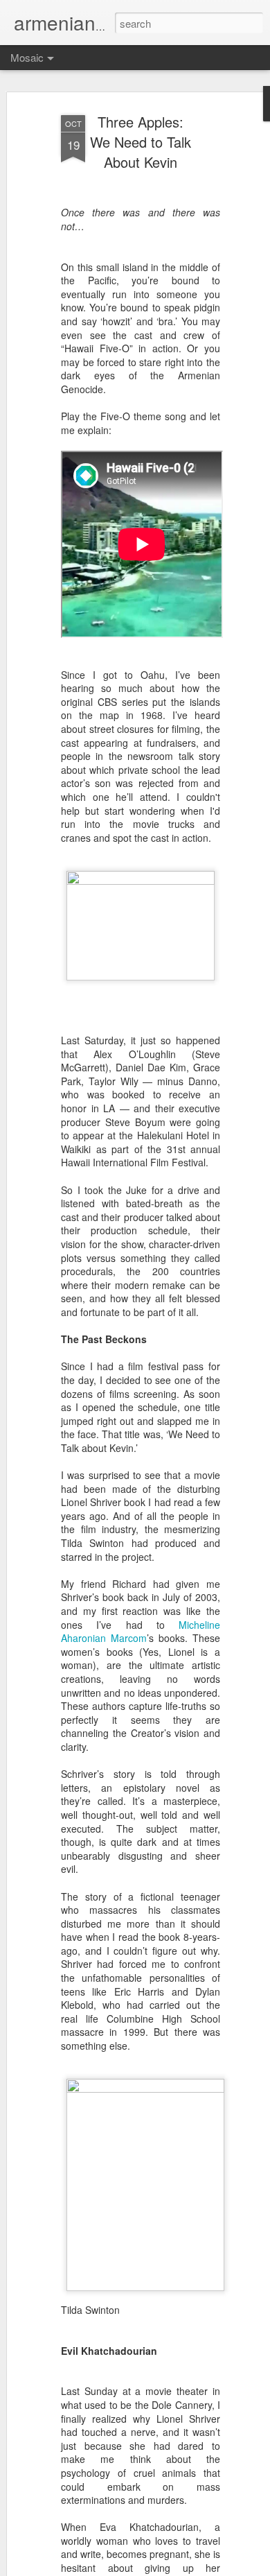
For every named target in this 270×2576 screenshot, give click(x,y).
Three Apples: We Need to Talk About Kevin (141, 142)
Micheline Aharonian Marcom (141, 1632)
